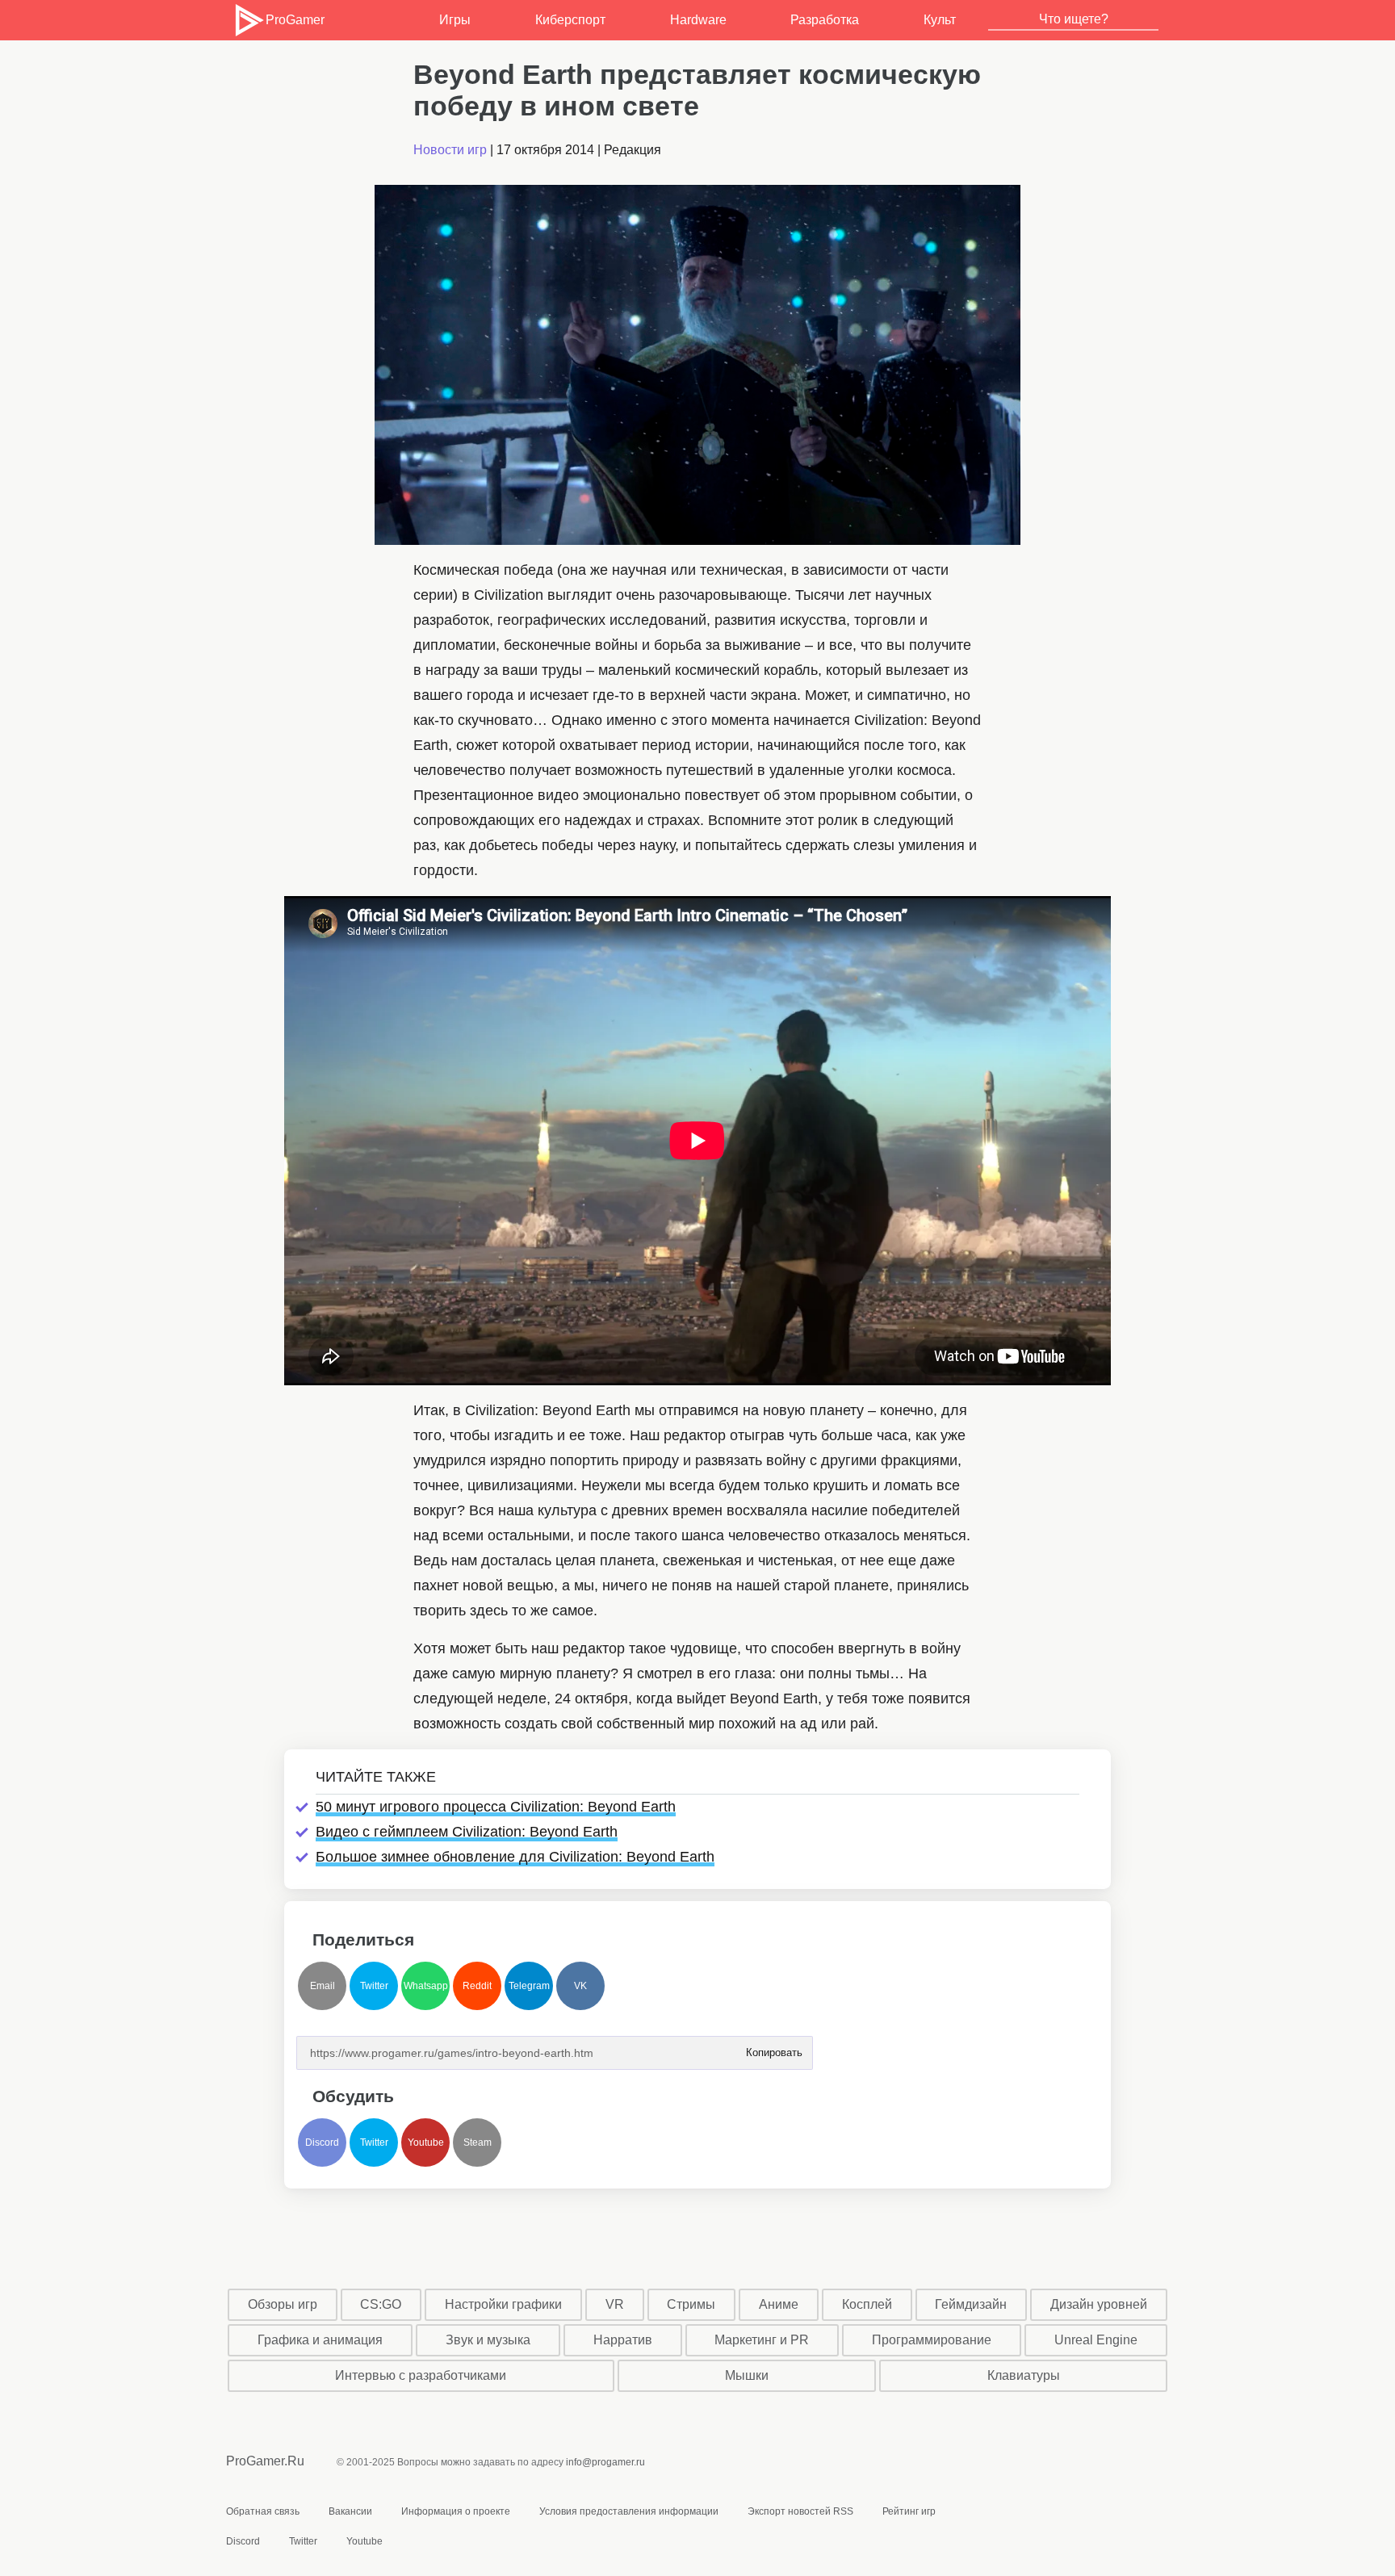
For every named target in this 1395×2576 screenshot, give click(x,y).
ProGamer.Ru (265, 2461)
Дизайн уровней (1099, 2304)
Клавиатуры (1024, 2375)
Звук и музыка (488, 2340)
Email (323, 1986)
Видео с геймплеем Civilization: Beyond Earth (467, 1832)
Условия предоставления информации (629, 2511)
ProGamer (295, 20)
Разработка (825, 20)
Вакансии (350, 2511)
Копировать (773, 2048)
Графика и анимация (320, 2340)
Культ (940, 20)
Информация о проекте (456, 2511)
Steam (478, 2142)
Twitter (374, 1986)
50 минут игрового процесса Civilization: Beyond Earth (496, 1807)
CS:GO (381, 2304)
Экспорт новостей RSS (800, 2511)
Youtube (426, 2142)
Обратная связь (263, 2511)
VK (580, 1986)
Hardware (698, 20)
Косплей (867, 2304)
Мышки (747, 2375)
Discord (322, 2142)
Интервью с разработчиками (421, 2375)
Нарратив (623, 2340)
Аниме (779, 2304)
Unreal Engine (1096, 2340)
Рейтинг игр (909, 2511)
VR (615, 2304)
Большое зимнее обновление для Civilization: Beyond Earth (515, 1857)
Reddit (477, 1986)
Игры (455, 20)
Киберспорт (570, 20)
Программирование (932, 2340)
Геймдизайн (971, 2304)
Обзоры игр (283, 2304)
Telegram (529, 1986)
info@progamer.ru (605, 2462)
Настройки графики (503, 2304)
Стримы (691, 2304)
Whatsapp (426, 1986)
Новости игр (450, 150)
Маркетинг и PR (762, 2340)
